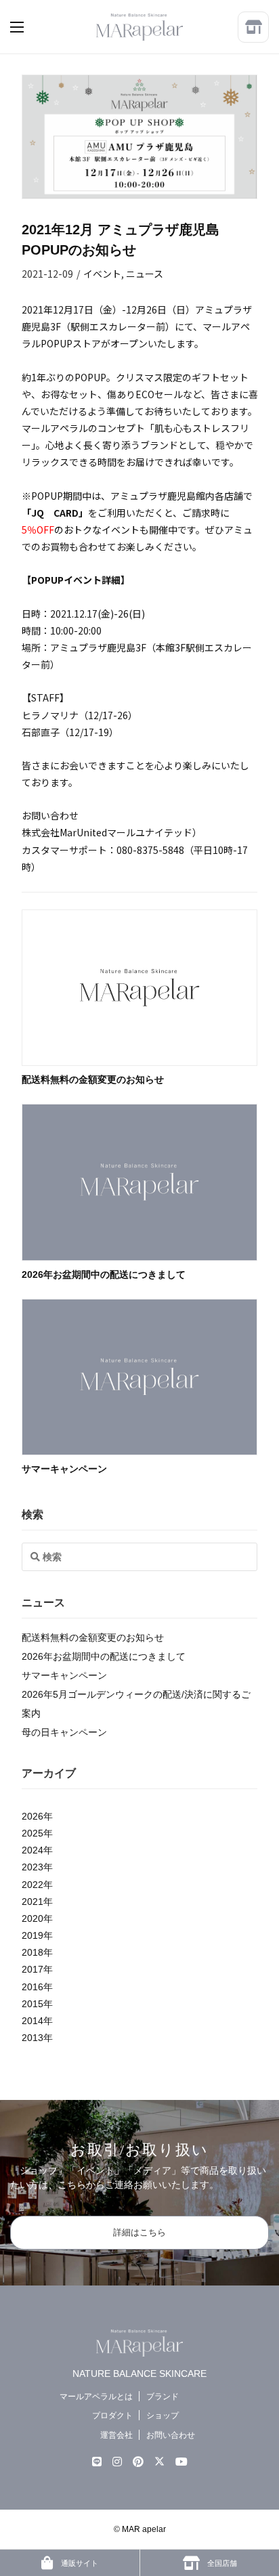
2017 (33, 1969)
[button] (30, 27)
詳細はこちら (139, 2232)
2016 (33, 1987)
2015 (33, 2004)
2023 (33, 1867)
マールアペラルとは (96, 2396)
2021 (33, 1902)
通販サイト (79, 2563)
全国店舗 (221, 2563)
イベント (102, 274)
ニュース (145, 274)
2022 (33, 1885)
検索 (33, 1515)
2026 (33, 1816)
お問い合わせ (171, 2435)
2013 (33, 2038)
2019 (33, 1935)
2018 (33, 1952)
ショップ (163, 2416)
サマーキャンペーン (64, 1469)
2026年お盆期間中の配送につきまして (104, 1274)
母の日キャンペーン (64, 1732)
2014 (33, 2021)
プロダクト (112, 2416)
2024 (33, 1850)
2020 (33, 1918)
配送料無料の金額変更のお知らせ (93, 1079)
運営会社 (116, 2435)
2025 (33, 1833)
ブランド (163, 2396)
